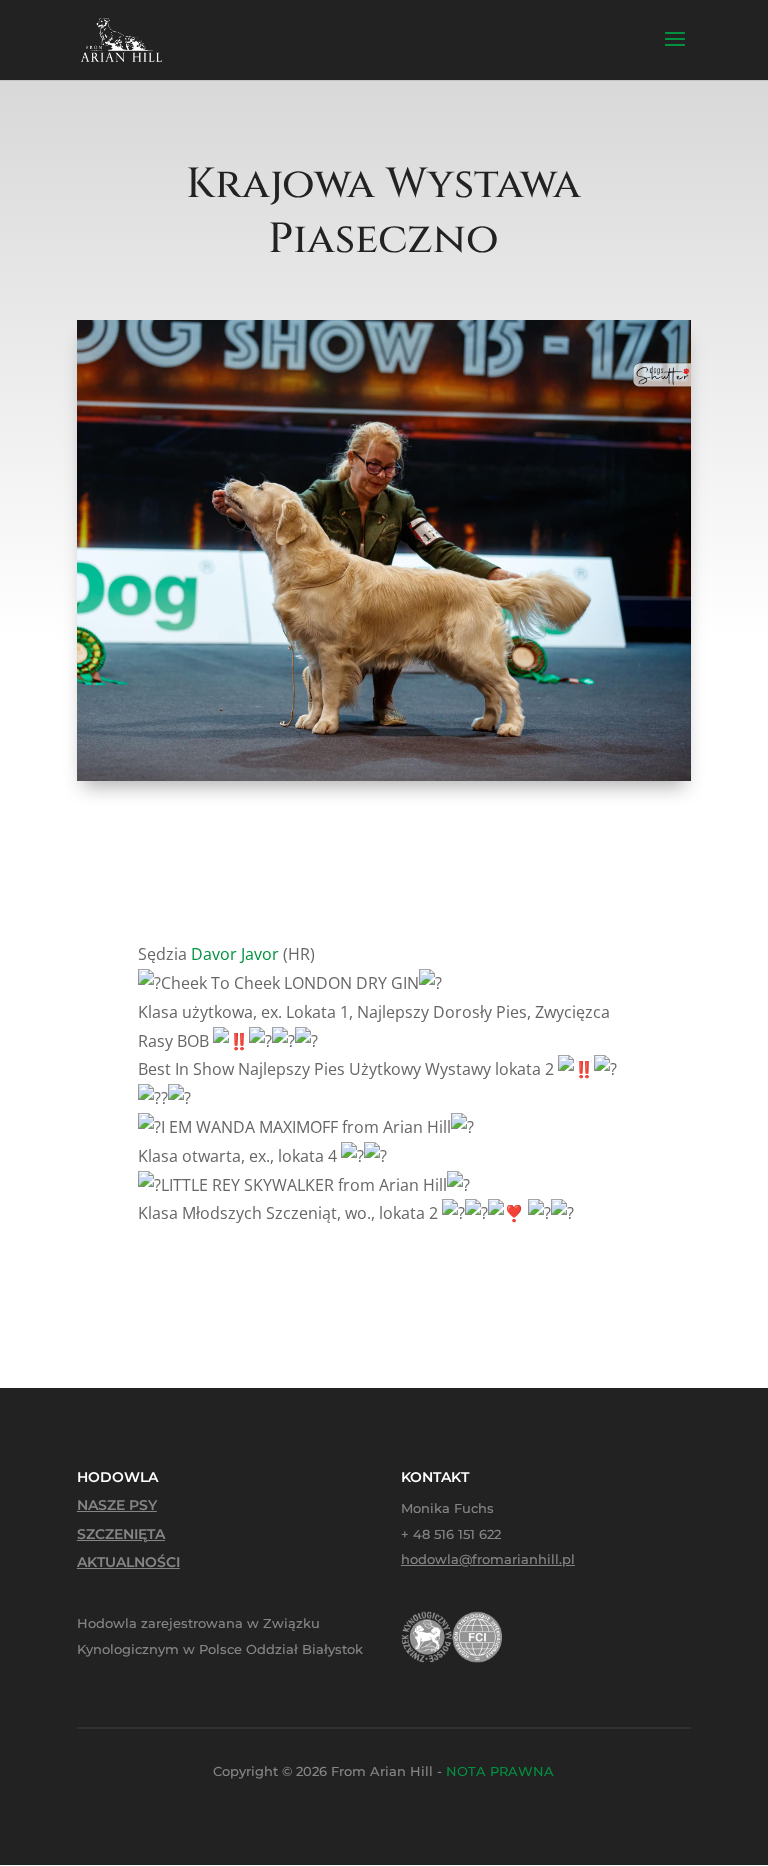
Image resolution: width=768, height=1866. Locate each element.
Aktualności (128, 1562)
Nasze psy (117, 1505)
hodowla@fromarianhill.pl (488, 1559)
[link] (235, 954)
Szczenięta (121, 1534)
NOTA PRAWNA (500, 1771)
